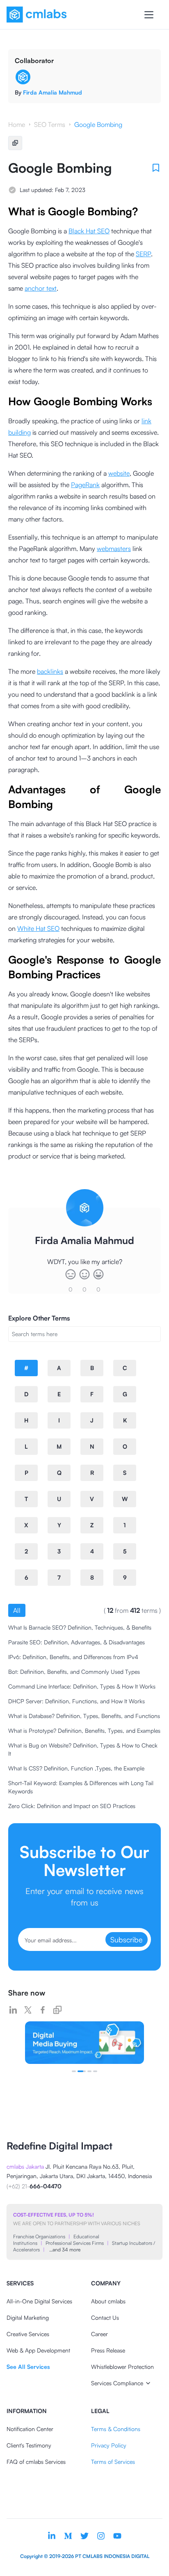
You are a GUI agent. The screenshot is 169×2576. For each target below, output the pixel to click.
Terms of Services (113, 2462)
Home (17, 124)
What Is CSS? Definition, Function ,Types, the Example (76, 1768)
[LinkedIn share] (13, 2010)
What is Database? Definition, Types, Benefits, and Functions (84, 1716)
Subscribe (127, 1939)
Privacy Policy (109, 2445)
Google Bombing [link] (98, 124)
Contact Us (105, 2317)
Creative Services (28, 2334)
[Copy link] (57, 2010)
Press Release (108, 2350)
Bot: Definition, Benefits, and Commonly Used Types (74, 1672)
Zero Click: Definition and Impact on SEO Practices (72, 1806)
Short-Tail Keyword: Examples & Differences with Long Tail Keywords (81, 1787)
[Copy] (15, 143)
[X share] (28, 2010)
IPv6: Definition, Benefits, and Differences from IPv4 (73, 1657)
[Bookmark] (156, 168)
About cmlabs (108, 2301)
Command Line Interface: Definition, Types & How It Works (82, 1686)
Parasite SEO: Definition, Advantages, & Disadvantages (77, 1642)
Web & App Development (38, 2350)
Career (99, 2334)
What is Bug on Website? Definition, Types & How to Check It (83, 1749)
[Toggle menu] (149, 15)
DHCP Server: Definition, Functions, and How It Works (77, 1701)
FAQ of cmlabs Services (36, 2462)
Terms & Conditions (116, 2429)
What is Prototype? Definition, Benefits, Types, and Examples (84, 1731)
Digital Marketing (28, 2317)
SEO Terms (50, 124)
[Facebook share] (43, 2010)
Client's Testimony (29, 2445)
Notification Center (30, 2429)
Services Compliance (117, 2383)
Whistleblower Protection (122, 2367)
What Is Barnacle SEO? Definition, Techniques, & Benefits (80, 1627)
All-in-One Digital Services (39, 2301)
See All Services (28, 2367)
